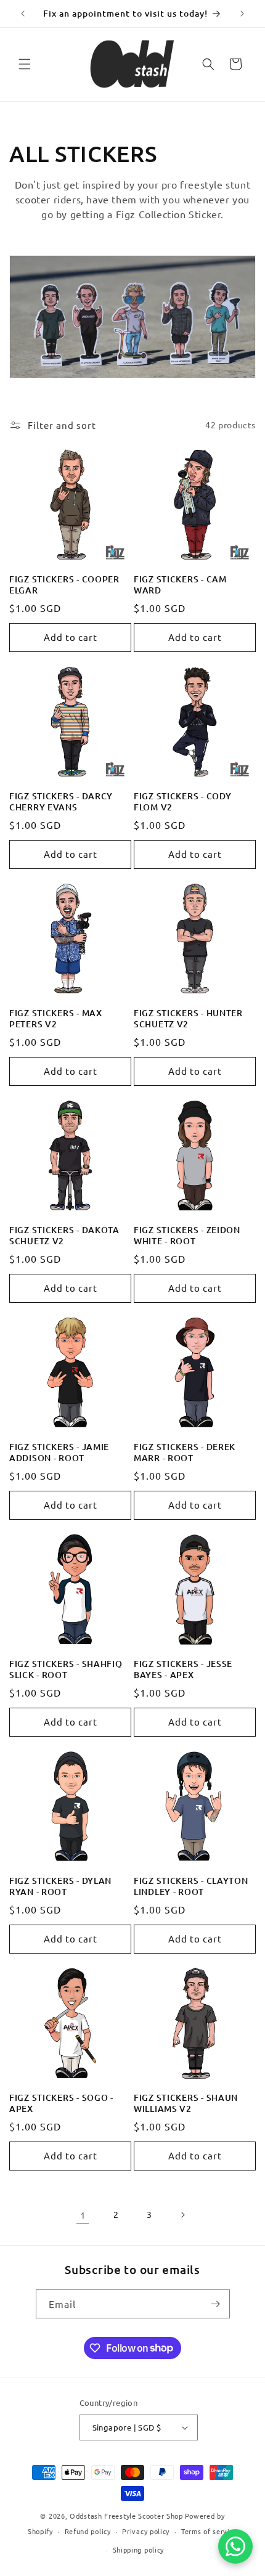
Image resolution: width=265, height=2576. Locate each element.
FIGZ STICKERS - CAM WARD (180, 585)
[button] (25, 64)
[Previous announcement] (23, 14)
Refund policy (88, 2531)
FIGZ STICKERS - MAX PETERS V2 (56, 1019)
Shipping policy (139, 2550)
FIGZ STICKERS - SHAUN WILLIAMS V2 (186, 2103)
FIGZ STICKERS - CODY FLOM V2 (182, 802)
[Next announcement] (242, 14)
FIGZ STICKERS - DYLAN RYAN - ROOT (60, 1886)
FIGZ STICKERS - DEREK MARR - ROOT (185, 1453)
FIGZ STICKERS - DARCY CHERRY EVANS (61, 802)
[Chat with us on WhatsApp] (235, 2546)
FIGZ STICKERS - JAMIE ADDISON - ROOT (59, 1453)
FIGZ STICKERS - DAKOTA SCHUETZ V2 (64, 1236)
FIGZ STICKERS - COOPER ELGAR (64, 585)
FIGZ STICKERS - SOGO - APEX (61, 2103)
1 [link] (83, 2215)
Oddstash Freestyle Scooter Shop (126, 2516)
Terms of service (209, 2531)
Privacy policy (146, 2531)
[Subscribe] (216, 2304)
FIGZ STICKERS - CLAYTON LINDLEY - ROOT (191, 1886)
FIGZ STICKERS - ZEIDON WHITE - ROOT (187, 1236)
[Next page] (182, 2215)
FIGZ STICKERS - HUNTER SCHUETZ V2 (188, 1019)
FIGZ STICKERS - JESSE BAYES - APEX (183, 1669)
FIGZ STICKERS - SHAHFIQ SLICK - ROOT (66, 1669)
